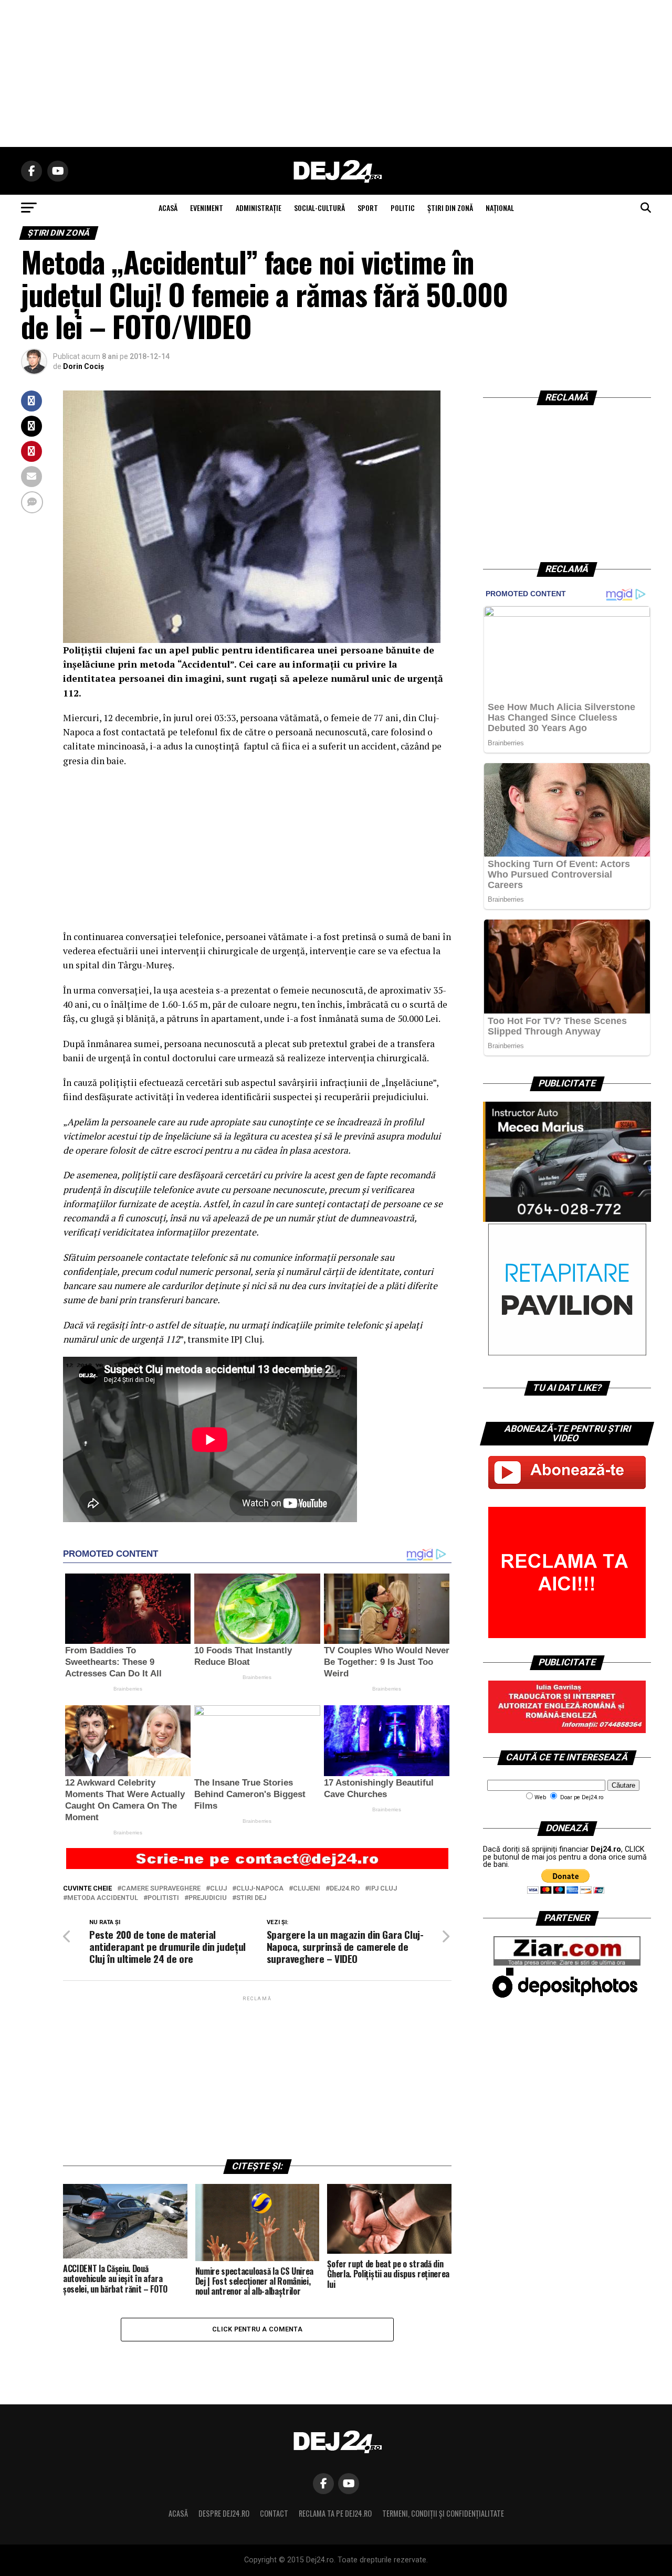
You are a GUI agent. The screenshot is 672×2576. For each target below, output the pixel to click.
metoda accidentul (103, 1898)
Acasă (178, 2513)
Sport (368, 208)
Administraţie (259, 208)
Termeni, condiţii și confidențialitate (443, 2513)
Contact (274, 2513)
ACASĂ (168, 208)
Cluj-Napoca (260, 1889)
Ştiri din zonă (450, 208)
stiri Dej (251, 1898)
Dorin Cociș (83, 366)
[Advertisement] (336, 73)
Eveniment (207, 208)
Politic (403, 208)
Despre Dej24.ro (224, 2513)
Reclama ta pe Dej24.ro (335, 2513)
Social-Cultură (319, 208)
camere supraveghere (161, 1889)
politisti (163, 1898)
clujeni (307, 1889)
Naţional (500, 208)
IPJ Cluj (383, 1889)
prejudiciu (208, 1898)
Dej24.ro (345, 1889)
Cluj (218, 1889)
